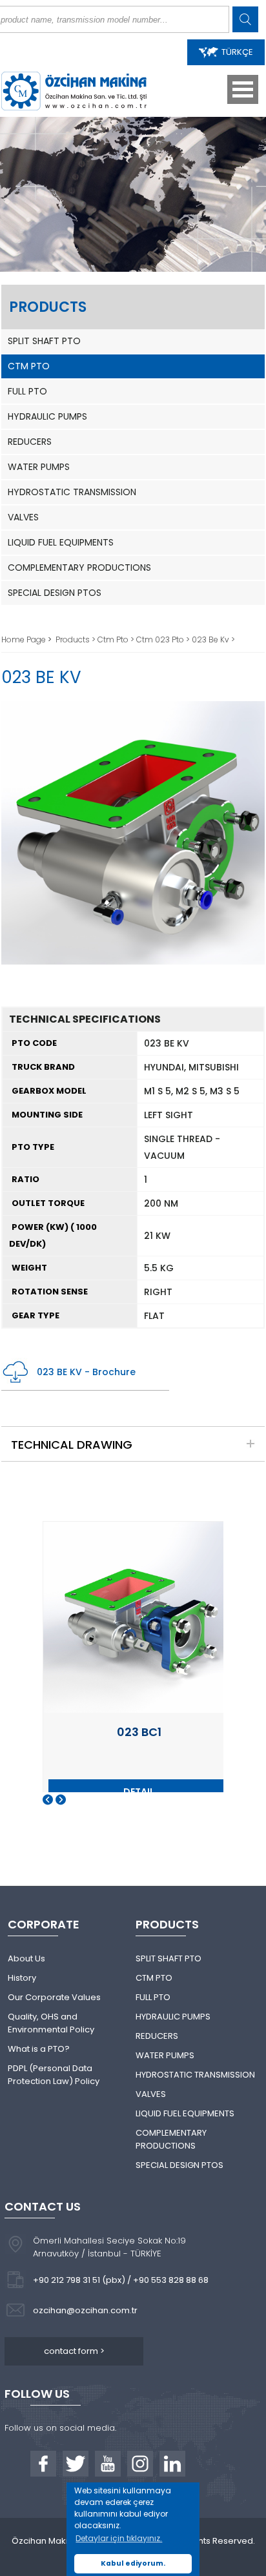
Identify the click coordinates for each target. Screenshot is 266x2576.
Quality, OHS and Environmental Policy (51, 2023)
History (22, 1978)
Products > (77, 639)
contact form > (74, 2351)
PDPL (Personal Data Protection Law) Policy (54, 2075)
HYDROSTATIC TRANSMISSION (72, 492)
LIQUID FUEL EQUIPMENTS (61, 542)
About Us (26, 1958)
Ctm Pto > (117, 639)
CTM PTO (29, 366)
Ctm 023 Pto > (164, 639)
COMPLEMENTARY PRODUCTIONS (79, 567)
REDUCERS (30, 442)
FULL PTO (27, 391)
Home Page (25, 639)
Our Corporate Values (54, 1997)
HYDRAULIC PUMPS (47, 416)
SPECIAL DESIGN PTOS (55, 593)
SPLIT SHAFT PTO (44, 341)
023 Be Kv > (213, 639)
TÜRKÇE (237, 52)
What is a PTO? (39, 2049)
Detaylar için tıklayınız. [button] (119, 2538)
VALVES (23, 517)
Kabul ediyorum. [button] (133, 2563)
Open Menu (243, 89)
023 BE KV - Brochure (86, 1372)
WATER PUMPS (39, 467)
